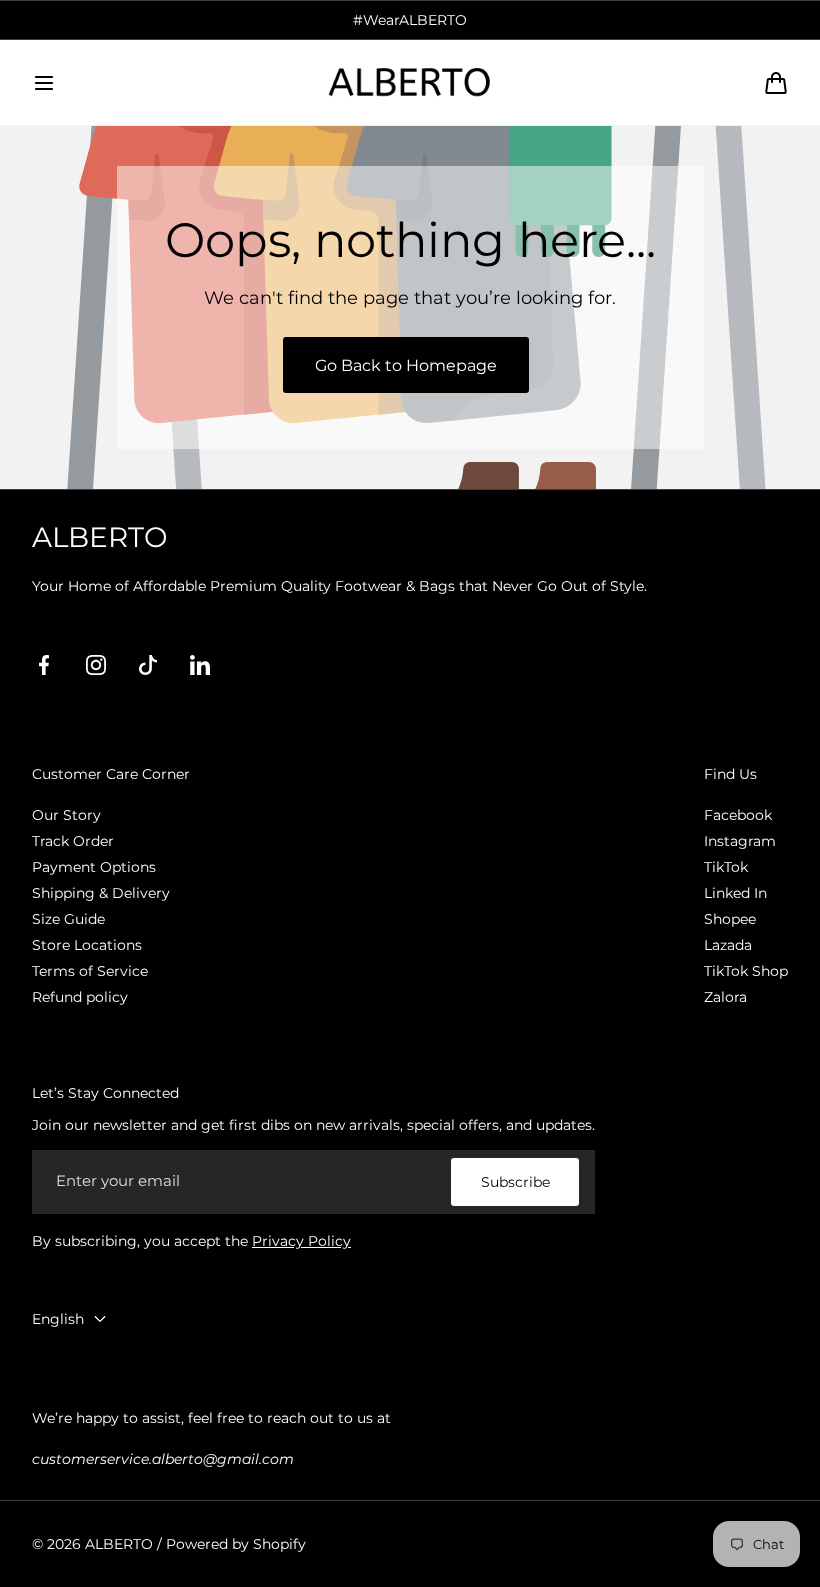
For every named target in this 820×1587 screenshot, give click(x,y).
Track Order (73, 841)
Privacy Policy (301, 1241)
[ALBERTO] (410, 82)
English (58, 1319)
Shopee (730, 919)
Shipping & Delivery (101, 893)
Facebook (738, 815)
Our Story (66, 815)
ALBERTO (119, 1544)
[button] (44, 83)
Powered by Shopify (236, 1544)
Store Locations (87, 945)
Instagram (740, 841)
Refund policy (80, 997)
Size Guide (68, 919)
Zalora (725, 997)
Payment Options (94, 867)
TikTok (726, 867)
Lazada (728, 945)
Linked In (735, 893)
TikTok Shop (746, 971)
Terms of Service (90, 971)
